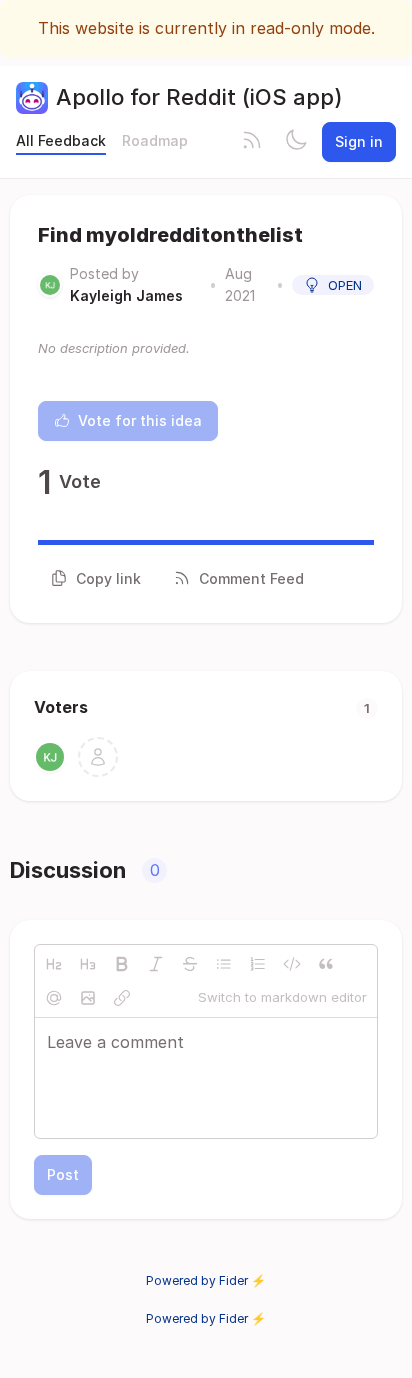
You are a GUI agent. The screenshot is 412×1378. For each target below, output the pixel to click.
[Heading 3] (88, 964)
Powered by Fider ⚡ (206, 1280)
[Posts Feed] (252, 142)
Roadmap (155, 140)
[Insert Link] (122, 998)
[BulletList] (224, 964)
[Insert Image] (88, 998)
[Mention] (54, 998)
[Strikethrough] (190, 964)
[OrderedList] (258, 964)
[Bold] (122, 964)
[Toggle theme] (296, 142)
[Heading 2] (54, 964)
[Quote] (326, 964)
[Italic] (156, 964)
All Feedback (61, 140)
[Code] (292, 964)
